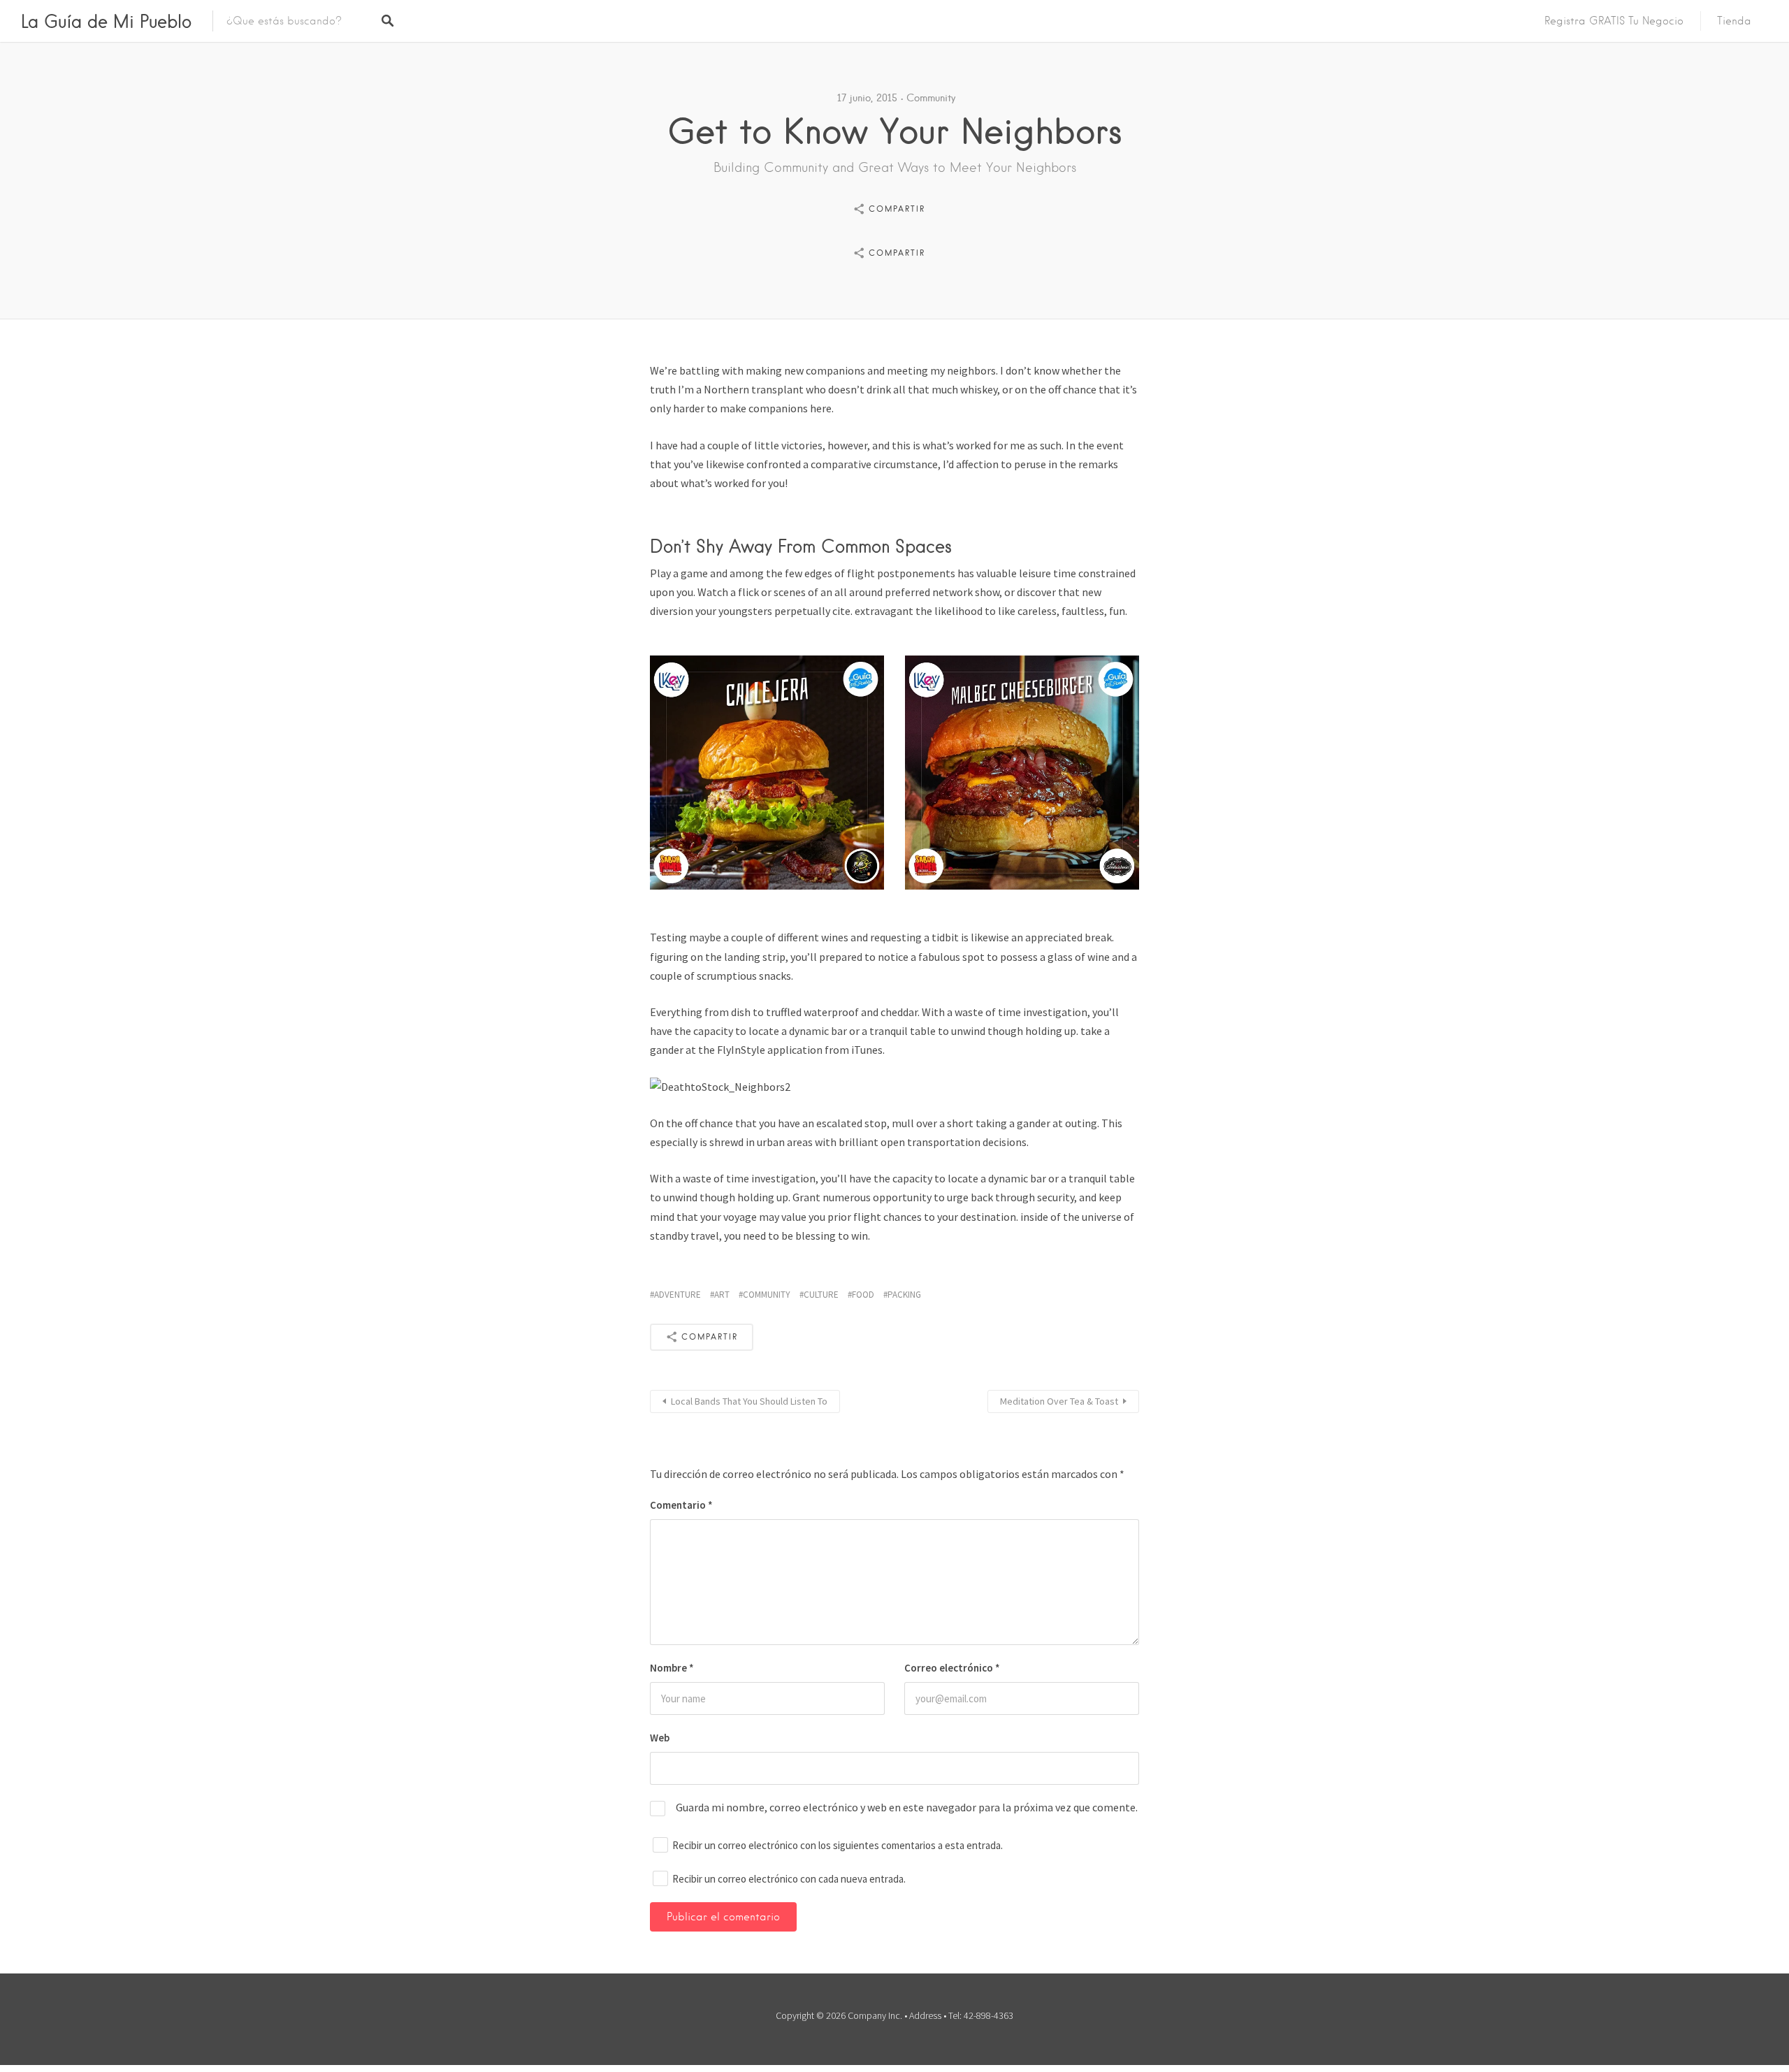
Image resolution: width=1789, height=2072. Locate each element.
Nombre (672, 1668)
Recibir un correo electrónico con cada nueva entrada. (789, 1879)
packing (904, 1295)
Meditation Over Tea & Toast (1059, 1401)
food (863, 1295)
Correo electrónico (952, 1668)
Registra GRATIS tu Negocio (1614, 21)
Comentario (681, 1505)
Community (931, 98)
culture (821, 1295)
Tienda (1734, 21)
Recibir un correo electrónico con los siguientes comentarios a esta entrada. (838, 1845)
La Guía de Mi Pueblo (106, 21)
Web (660, 1738)
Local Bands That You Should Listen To (749, 1401)
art (722, 1295)
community (767, 1295)
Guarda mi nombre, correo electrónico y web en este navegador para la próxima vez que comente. (907, 1807)
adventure (678, 1295)
